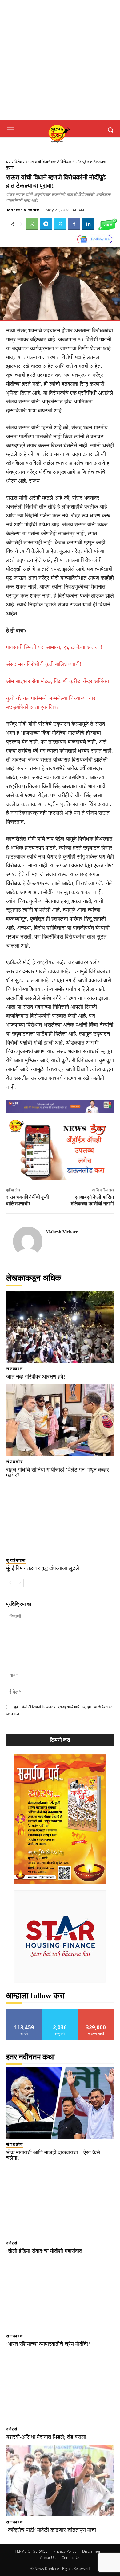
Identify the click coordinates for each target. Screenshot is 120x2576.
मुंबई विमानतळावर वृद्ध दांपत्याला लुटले (43, 1568)
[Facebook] (74, 224)
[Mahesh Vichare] (28, 1241)
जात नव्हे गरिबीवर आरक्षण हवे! (36, 1377)
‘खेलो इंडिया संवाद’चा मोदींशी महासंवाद (44, 2251)
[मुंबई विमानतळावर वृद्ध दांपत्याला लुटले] (60, 1519)
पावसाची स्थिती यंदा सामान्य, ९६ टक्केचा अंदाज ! (54, 647)
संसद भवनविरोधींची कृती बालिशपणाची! (44, 664)
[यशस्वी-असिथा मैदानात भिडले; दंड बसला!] (60, 2387)
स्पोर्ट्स (12, 2243)
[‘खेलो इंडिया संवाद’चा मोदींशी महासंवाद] (60, 2201)
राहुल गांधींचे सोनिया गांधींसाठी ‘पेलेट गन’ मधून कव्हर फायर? (58, 1472)
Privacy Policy (65, 2551)
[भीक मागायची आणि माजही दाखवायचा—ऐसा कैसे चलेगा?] (60, 2103)
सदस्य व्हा (96, 2011)
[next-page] (20, 1583)
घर (8, 162)
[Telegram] (46, 224)
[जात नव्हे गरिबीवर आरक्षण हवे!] (60, 1327)
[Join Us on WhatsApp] (108, 224)
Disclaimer (91, 2551)
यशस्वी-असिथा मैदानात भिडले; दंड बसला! (47, 2437)
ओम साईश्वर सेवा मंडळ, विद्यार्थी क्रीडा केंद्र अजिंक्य (58, 681)
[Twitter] (60, 224)
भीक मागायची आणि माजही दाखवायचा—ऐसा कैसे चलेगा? (53, 2155)
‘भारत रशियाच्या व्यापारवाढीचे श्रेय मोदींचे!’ (48, 2344)
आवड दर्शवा (24, 2011)
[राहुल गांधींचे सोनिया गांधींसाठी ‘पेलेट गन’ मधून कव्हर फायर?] (60, 1420)
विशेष (18, 162)
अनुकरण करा (60, 2011)
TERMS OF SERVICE (31, 2551)
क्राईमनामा (16, 1560)
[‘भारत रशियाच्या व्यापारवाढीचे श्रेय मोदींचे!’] (60, 2294)
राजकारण (15, 1369)
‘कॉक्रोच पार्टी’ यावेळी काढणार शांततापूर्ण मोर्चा (51, 2530)
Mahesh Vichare (23, 210)
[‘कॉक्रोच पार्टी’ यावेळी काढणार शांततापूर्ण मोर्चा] (60, 2480)
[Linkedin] (88, 224)
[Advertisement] (60, 60)
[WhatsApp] (32, 224)
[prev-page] (10, 1583)
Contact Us (71, 2558)
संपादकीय (15, 1462)
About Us (48, 2558)
